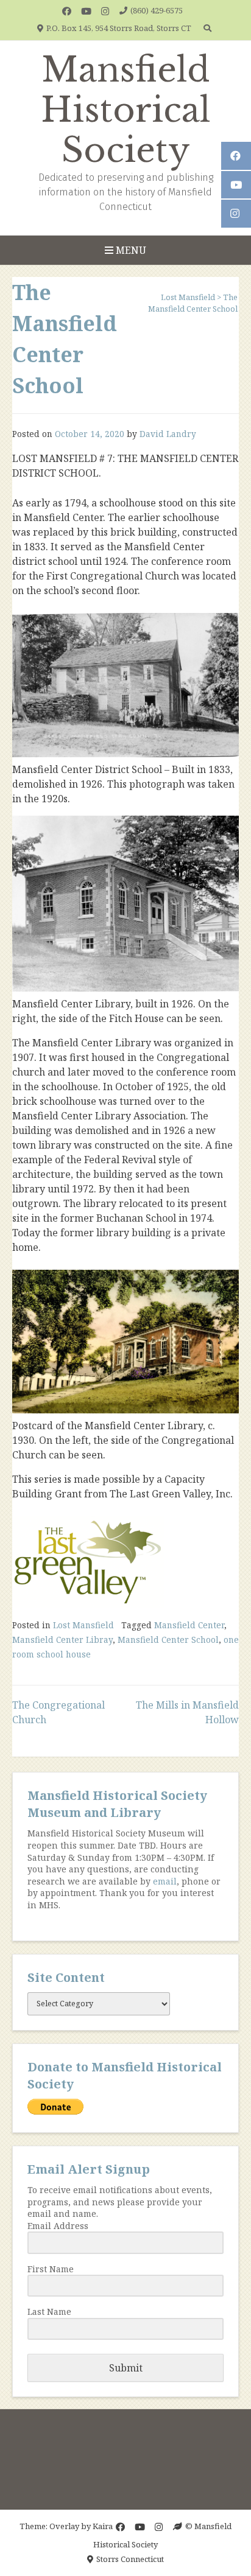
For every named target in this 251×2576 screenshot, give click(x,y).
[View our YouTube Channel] (86, 11)
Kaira (103, 2526)
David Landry (168, 434)
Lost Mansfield (83, 1625)
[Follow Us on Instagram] (105, 11)
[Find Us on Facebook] (67, 11)
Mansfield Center (189, 1625)
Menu (130, 250)
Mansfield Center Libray (62, 1640)
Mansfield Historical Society (126, 110)
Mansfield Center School (168, 1640)
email (165, 1881)
